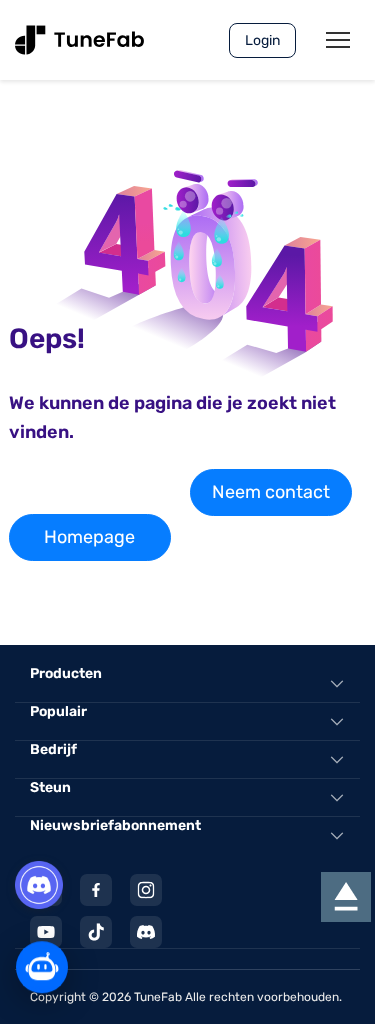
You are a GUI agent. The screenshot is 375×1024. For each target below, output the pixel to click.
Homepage (89, 537)
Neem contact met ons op (271, 498)
